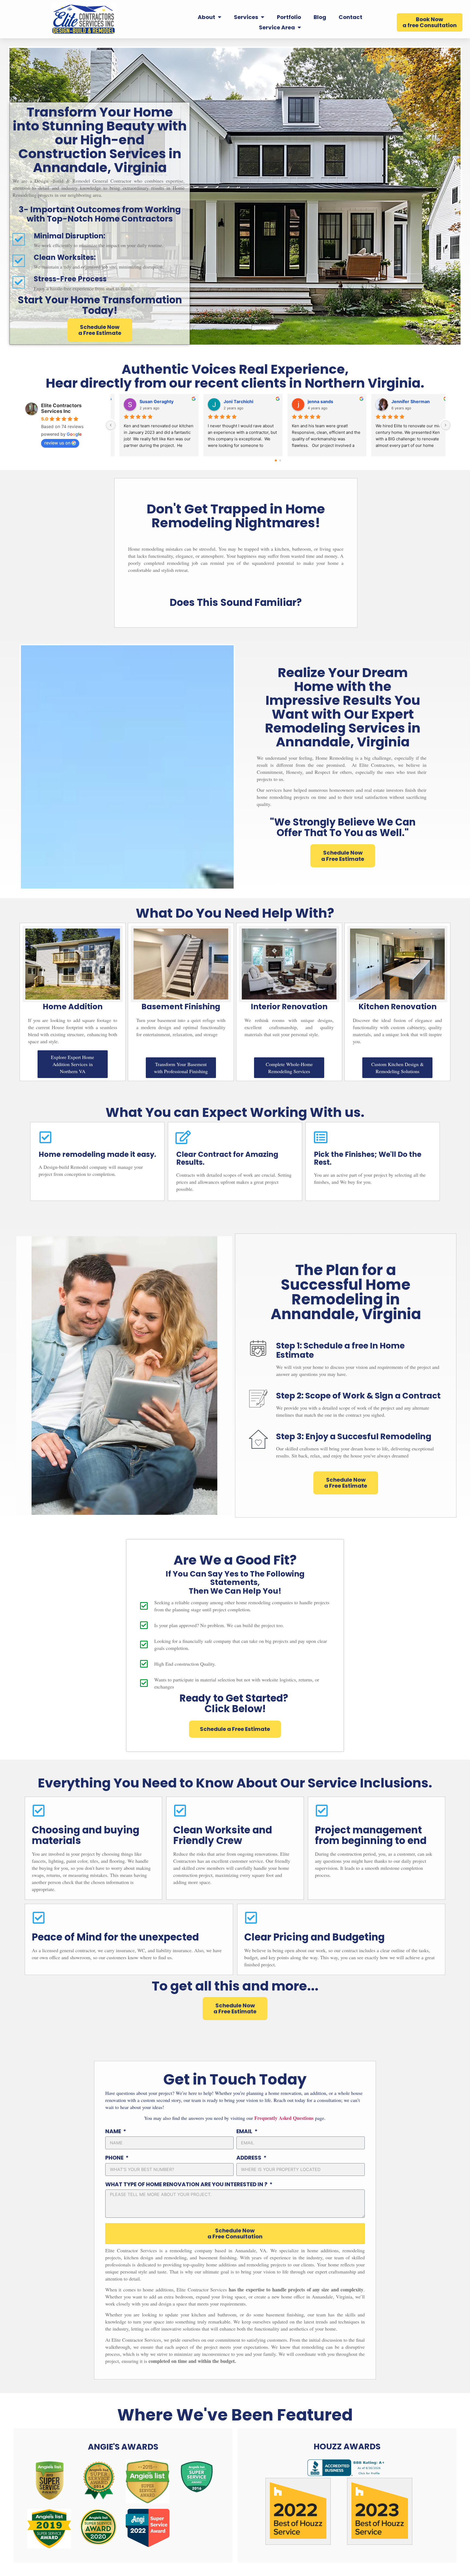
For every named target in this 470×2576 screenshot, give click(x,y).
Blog (320, 17)
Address (249, 2158)
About (206, 17)
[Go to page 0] (276, 460)
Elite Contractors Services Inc (61, 408)
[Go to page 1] (280, 460)
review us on (57, 443)
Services (246, 17)
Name (114, 2132)
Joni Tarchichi (294, 401)
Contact (350, 17)
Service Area (277, 27)
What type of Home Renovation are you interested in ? (187, 2185)
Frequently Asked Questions (284, 2118)
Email (245, 2132)
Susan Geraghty (212, 401)
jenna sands (376, 401)
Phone (115, 2158)
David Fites (122, 401)
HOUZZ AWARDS (347, 2446)
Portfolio (289, 17)
